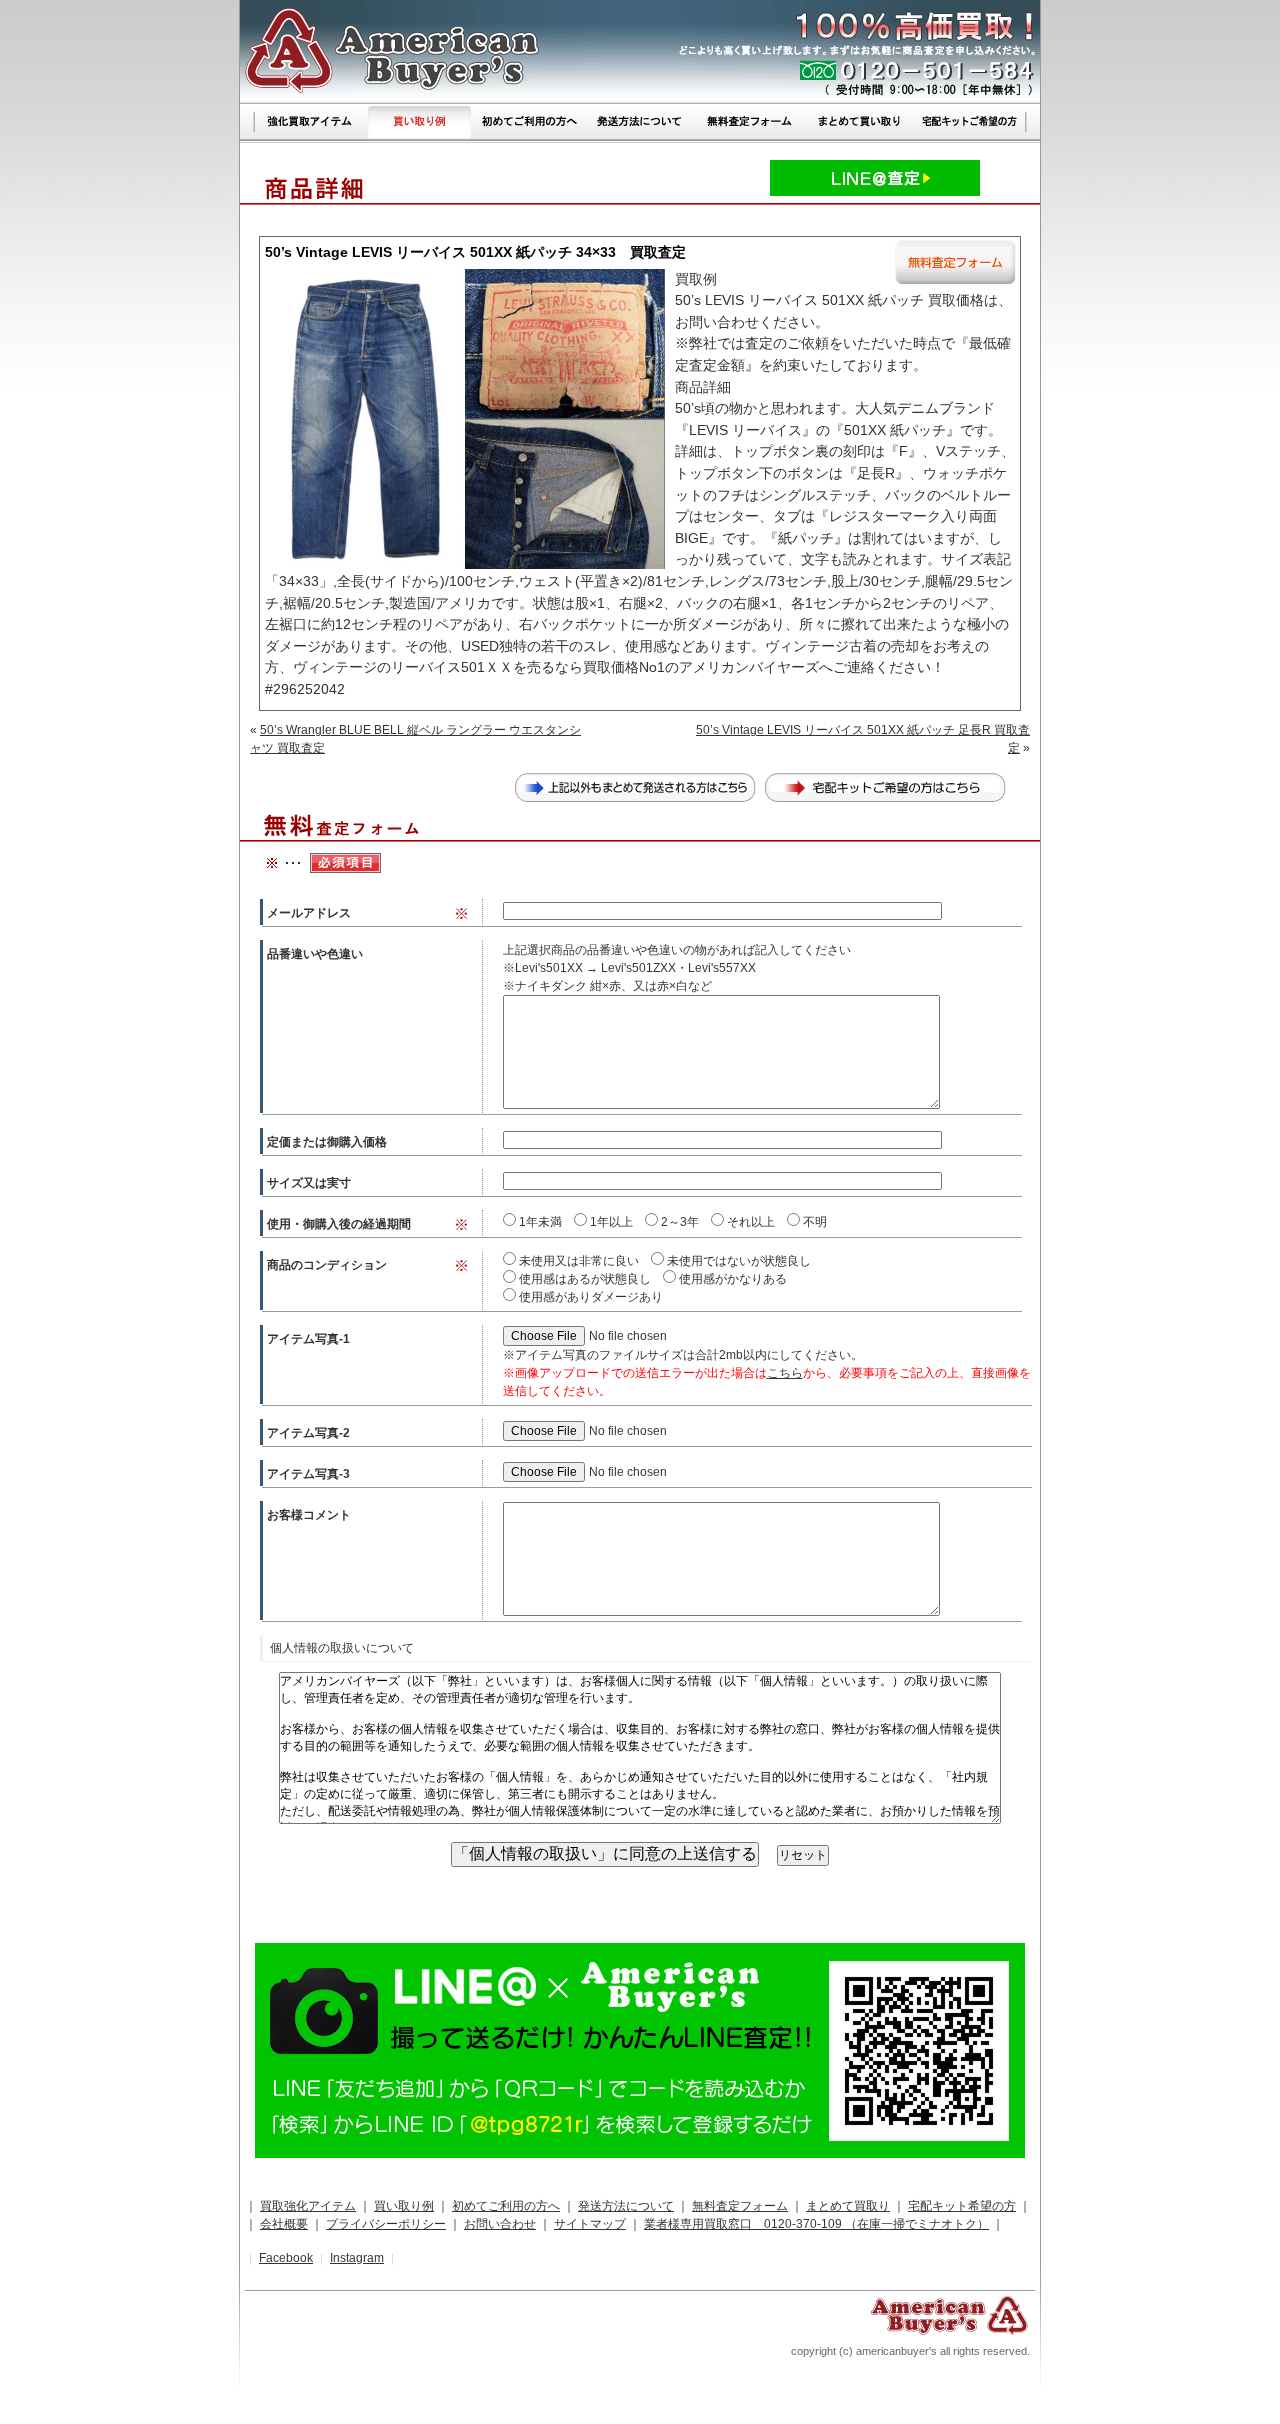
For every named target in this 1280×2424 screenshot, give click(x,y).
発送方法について (626, 2206)
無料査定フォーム (740, 2206)
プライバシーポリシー (386, 2224)
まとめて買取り (848, 2206)
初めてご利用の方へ (506, 2206)
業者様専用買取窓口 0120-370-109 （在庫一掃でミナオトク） (816, 2224)
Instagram (357, 2258)
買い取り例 (404, 2206)
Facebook (286, 2258)
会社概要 (284, 2224)
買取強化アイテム (308, 2206)
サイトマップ (590, 2224)
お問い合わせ (500, 2224)
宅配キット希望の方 (962, 2206)
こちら (785, 1373)
